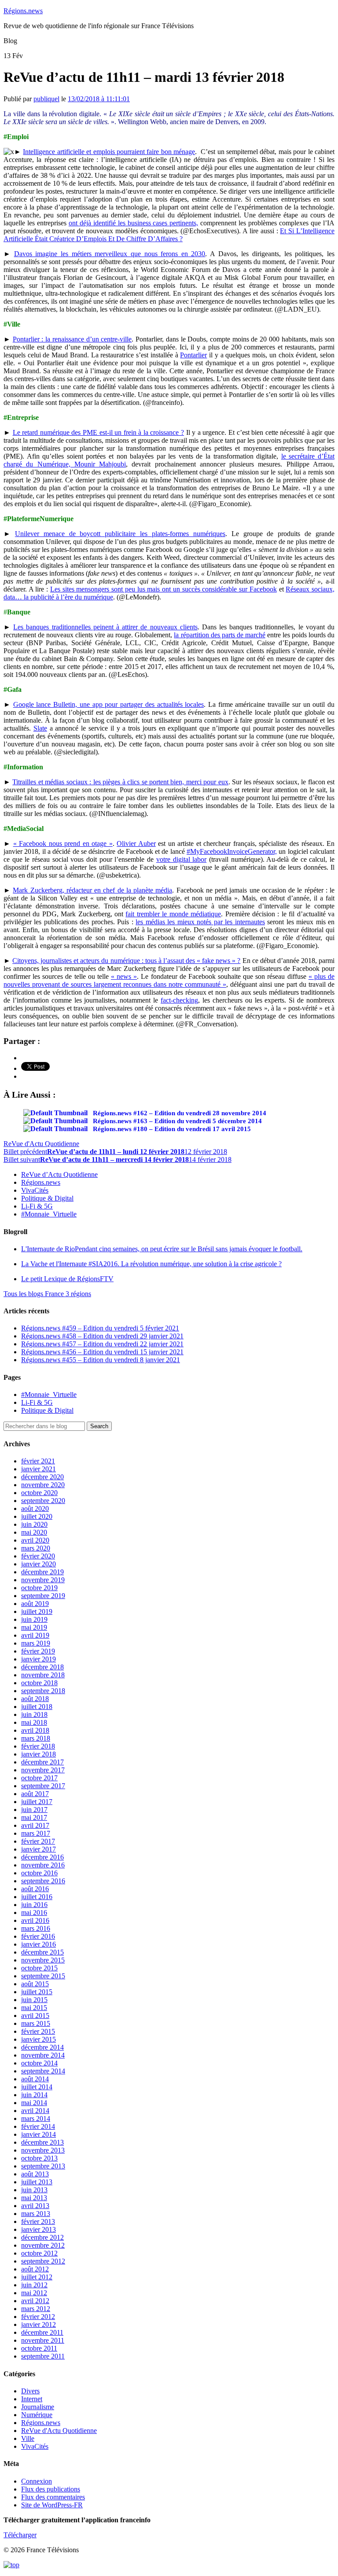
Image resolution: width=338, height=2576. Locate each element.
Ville (28, 2438)
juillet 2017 (37, 1802)
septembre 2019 (43, 1596)
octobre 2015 (39, 1968)
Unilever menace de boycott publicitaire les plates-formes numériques (120, 534)
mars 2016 (36, 1928)
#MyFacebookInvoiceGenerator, (232, 851)
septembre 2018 (43, 1691)
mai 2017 (34, 1817)
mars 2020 (36, 1548)
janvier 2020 (39, 1564)
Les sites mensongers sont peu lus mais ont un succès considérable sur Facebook (163, 589)
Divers (30, 2391)
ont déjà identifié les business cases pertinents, (134, 223)
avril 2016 (35, 1920)
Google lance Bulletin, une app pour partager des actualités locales (109, 704)
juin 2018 (34, 1714)
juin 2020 (34, 1524)
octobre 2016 (39, 1873)
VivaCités (35, 1190)
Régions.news (23, 11)
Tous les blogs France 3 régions (47, 1294)
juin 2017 (34, 1810)
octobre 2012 (39, 2253)
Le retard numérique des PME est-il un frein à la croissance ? (98, 432)
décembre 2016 (42, 1857)
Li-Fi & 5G (37, 1206)
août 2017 (35, 1794)
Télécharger (20, 2535)
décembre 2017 (42, 1762)
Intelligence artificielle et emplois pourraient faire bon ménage (109, 152)
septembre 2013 (43, 2166)
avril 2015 (35, 2016)
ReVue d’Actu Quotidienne (59, 1174)
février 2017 (38, 1841)
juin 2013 (34, 2190)
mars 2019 (36, 1643)
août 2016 (35, 1889)
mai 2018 (34, 1722)
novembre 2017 (43, 1770)
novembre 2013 (43, 2150)
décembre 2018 (42, 1667)
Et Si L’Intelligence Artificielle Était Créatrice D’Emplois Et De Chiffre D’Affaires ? (169, 235)
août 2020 (35, 1508)
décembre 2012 (42, 2237)
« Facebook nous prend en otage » (63, 843)
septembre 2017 (43, 1786)
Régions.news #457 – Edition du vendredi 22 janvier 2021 (102, 1344)
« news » (124, 976)
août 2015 (35, 1984)
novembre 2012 (43, 2245)
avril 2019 (35, 1635)
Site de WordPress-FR (52, 2505)
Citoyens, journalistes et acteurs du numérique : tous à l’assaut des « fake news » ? (126, 961)
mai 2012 (34, 2293)
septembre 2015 (43, 1976)
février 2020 (38, 1556)
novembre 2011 (43, 2340)
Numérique (37, 2415)
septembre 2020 (43, 1501)
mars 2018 (36, 1738)
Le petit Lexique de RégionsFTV (67, 1279)
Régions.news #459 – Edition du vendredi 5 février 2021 (100, 1328)
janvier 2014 (39, 2134)
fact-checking (179, 1000)
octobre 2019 (39, 1588)
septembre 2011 (43, 2356)
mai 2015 (34, 2008)
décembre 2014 (42, 2047)
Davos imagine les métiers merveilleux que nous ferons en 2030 (110, 254)
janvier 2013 (39, 2229)
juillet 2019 (37, 1611)
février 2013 (38, 2221)
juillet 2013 (37, 2182)
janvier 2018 (39, 1754)
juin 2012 (34, 2285)
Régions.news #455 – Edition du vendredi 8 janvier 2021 (101, 1360)
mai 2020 (34, 1532)
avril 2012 (35, 2301)
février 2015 (38, 2031)
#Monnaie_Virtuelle (49, 1214)
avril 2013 (35, 2206)
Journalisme (38, 2407)
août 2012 (35, 2269)
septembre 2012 (43, 2261)
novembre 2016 (43, 1865)
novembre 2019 (43, 1580)
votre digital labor (181, 859)
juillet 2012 (37, 2277)
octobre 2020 (39, 1493)
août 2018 (35, 1699)
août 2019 (35, 1604)
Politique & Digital (47, 1198)
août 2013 (35, 2174)
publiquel (46, 99)
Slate (40, 728)
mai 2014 (34, 2103)
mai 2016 (34, 1913)
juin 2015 (34, 2000)
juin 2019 (34, 1619)
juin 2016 (34, 1905)
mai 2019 (34, 1627)
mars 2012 (36, 2309)
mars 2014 (36, 2118)
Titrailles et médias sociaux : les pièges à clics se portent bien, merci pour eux (120, 782)
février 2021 (38, 1461)
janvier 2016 (39, 1944)
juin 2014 (34, 2095)
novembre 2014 (43, 2055)
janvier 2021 (39, 1469)
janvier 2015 (39, 2039)
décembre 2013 (42, 2142)
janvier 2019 (39, 1659)
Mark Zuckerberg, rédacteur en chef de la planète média (92, 890)
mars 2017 (36, 1833)
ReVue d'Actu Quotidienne (41, 1144)
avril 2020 (35, 1540)
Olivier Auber (136, 843)
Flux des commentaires (53, 2497)
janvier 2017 (39, 1849)
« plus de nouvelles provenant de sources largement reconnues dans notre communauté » (169, 980)
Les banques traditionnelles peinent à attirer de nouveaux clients (105, 627)
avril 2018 (35, 1730)
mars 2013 (36, 2214)
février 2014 (38, 2126)
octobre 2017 (39, 1778)
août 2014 (35, 2079)
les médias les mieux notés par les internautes (200, 922)
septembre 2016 (43, 1881)
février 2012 (38, 2317)
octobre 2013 (39, 2158)
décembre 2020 (42, 1477)
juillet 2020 (37, 1516)
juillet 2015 (37, 1992)
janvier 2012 (39, 2324)
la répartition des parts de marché (219, 635)
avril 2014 (35, 2111)
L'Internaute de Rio (162, 1249)
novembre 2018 (43, 1675)
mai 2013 (34, 2198)
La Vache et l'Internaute (151, 1264)
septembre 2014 (43, 2071)
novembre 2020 (43, 1485)
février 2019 (38, 1651)
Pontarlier (193, 355)
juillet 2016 (37, 1897)
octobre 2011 (39, 2348)
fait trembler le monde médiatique (173, 914)
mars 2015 (36, 2023)
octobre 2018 (39, 1683)
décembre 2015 (42, 1952)
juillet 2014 (37, 2087)
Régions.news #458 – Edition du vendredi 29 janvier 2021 (102, 1336)
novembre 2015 (43, 1960)
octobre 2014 (39, 2063)
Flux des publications (51, 2489)
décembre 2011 (42, 2332)
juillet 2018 (37, 1707)
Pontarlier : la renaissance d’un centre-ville (72, 339)
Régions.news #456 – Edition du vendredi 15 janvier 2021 (102, 1352)
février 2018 (38, 1746)
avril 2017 (35, 1825)
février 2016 (38, 1936)
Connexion (37, 2481)
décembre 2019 (42, 1572)
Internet (32, 2399)
